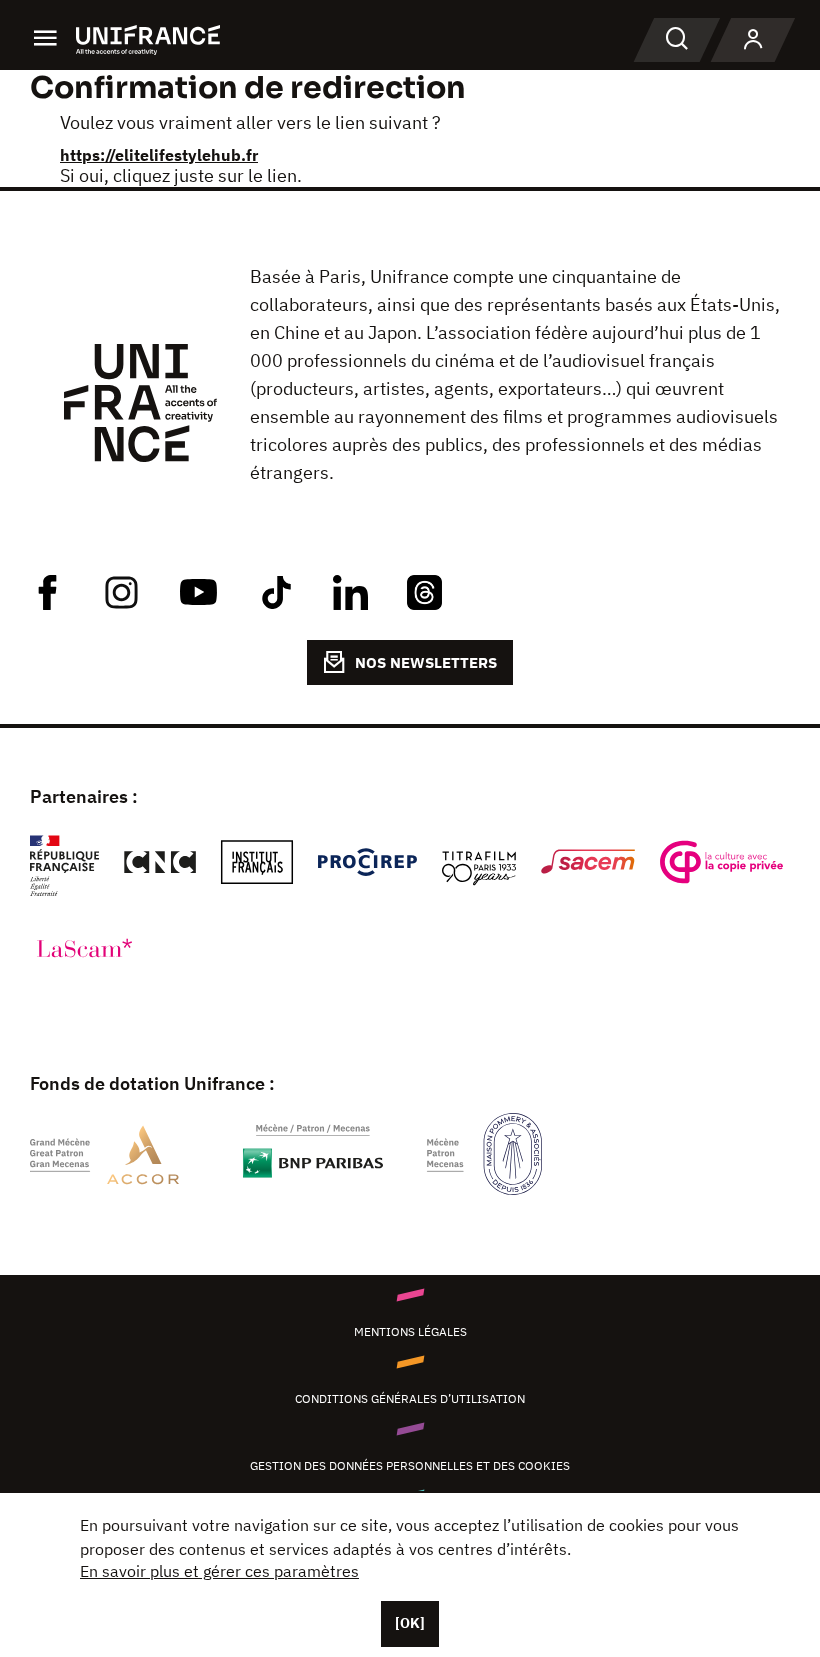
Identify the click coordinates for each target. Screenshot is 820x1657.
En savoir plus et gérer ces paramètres (219, 1571)
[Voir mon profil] (753, 40)
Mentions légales (410, 1331)
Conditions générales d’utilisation (410, 1398)
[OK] (410, 1623)
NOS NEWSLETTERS (426, 662)
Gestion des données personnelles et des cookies (410, 1465)
